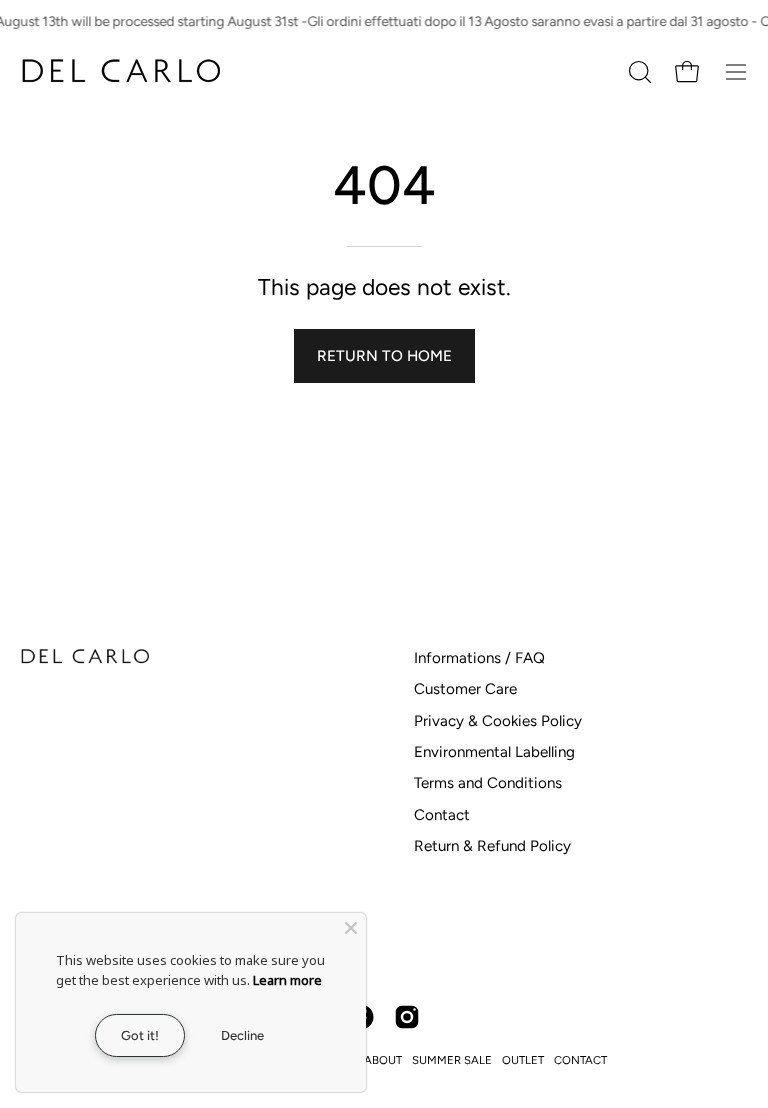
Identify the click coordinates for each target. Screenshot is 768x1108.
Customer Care (465, 689)
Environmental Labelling (494, 752)
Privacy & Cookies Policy (498, 721)
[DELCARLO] (120, 71)
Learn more (287, 980)
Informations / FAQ (479, 658)
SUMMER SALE (452, 1060)
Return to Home (384, 356)
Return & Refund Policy (492, 846)
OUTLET (523, 1060)
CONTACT (580, 1060)
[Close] (351, 928)
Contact (442, 815)
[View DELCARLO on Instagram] (407, 1017)
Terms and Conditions (488, 783)
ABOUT (383, 1060)
